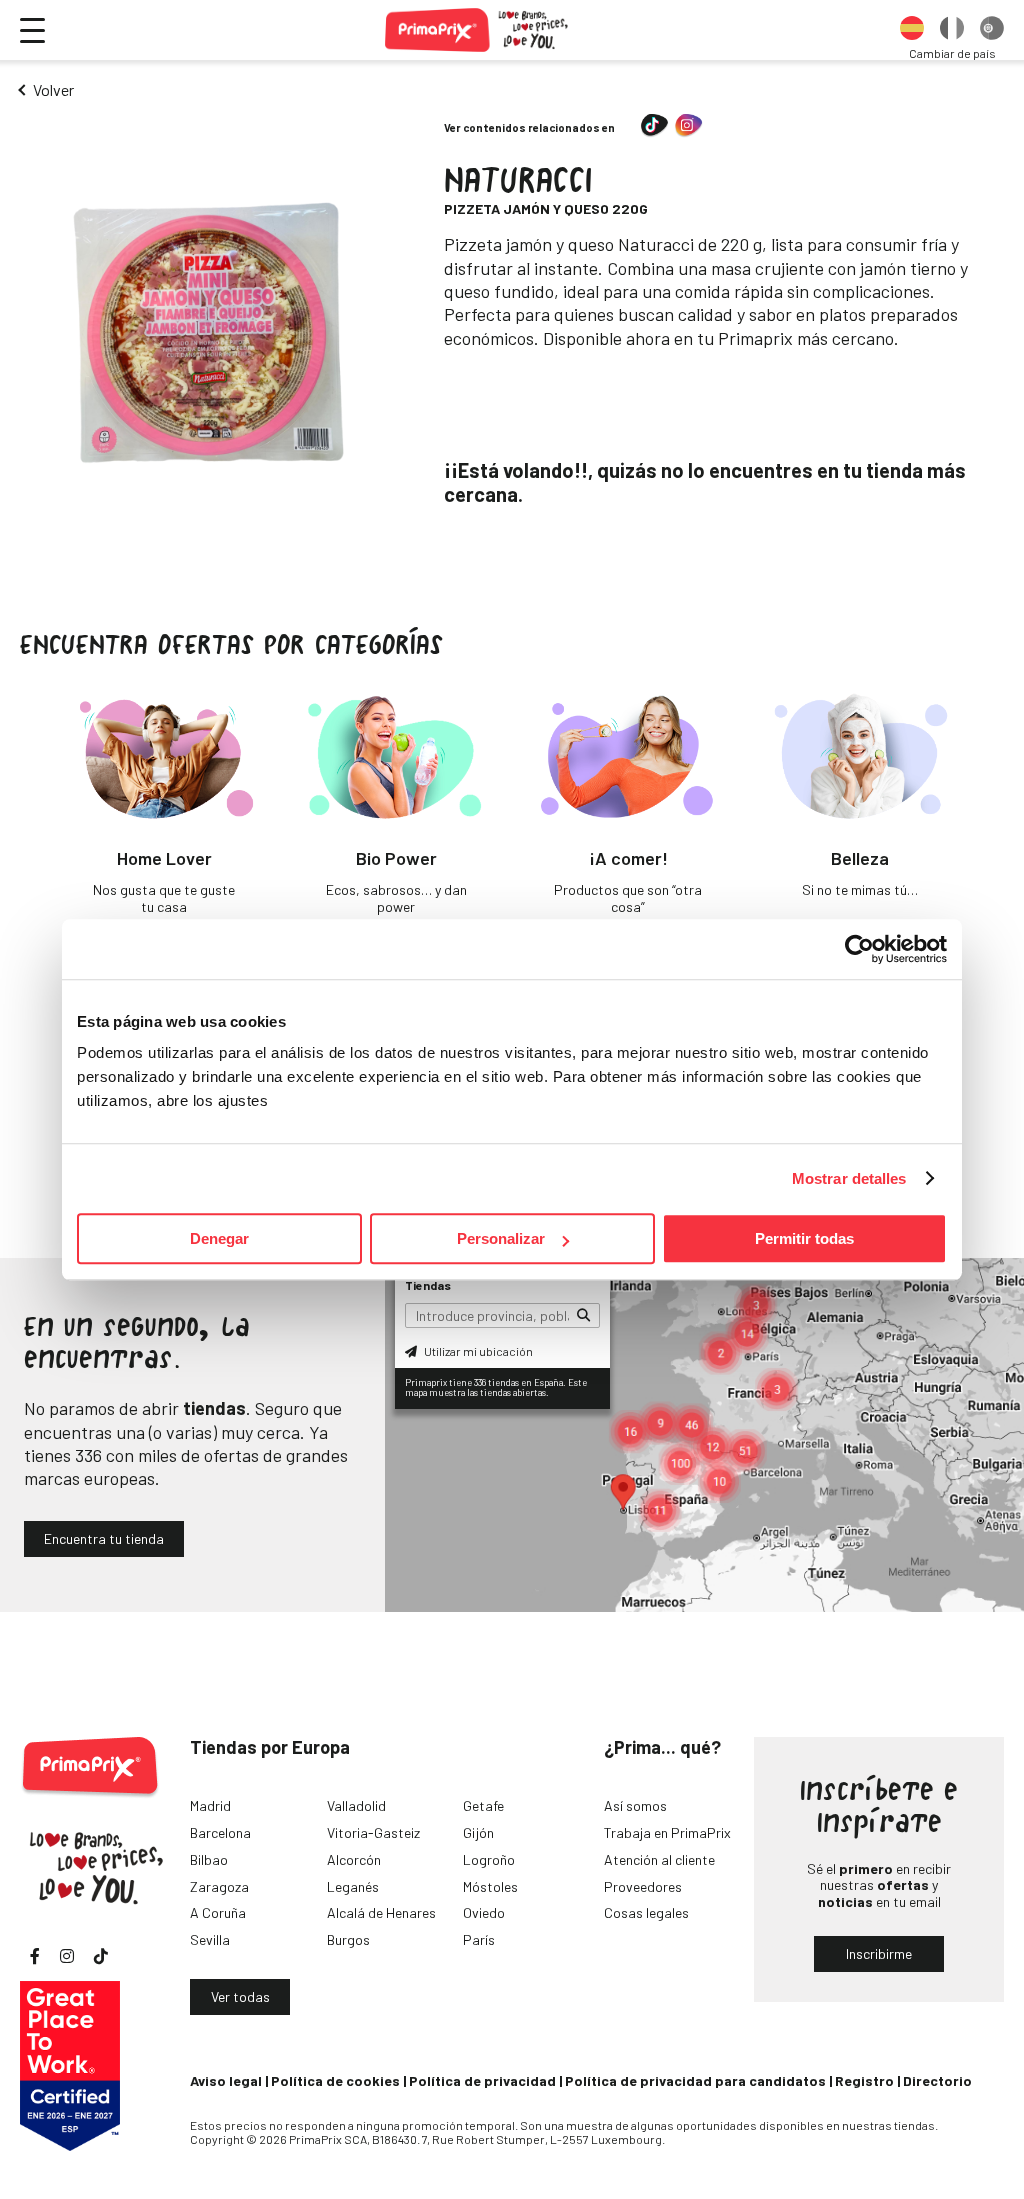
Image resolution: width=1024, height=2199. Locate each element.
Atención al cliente (659, 1859)
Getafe (483, 1805)
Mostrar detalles (849, 1178)
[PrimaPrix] (477, 30)
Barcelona (220, 1832)
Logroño (489, 1859)
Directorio (937, 2080)
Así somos (635, 1805)
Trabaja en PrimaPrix (667, 1832)
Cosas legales (646, 1912)
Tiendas (428, 1285)
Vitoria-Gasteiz (373, 1832)
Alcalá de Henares (381, 1912)
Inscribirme (879, 1953)
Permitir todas (804, 1238)
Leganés (353, 1886)
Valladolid (356, 1805)
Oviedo (484, 1912)
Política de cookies (335, 2080)
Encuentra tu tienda (104, 1538)
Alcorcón (354, 1859)
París (479, 1939)
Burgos (348, 1939)
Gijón (478, 1832)
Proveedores (643, 1886)
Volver (53, 89)
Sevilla (210, 1939)
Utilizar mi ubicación (477, 1351)
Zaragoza (219, 1886)
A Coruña (218, 1912)
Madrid (210, 1805)
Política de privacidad (482, 2080)
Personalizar (501, 1238)
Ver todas (240, 1996)
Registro (864, 2080)
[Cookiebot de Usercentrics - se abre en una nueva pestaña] (859, 949)
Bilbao (209, 1859)
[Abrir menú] (32, 30)
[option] (912, 30)
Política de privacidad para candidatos (695, 2080)
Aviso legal (226, 2080)
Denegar (219, 1238)
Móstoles (490, 1886)
